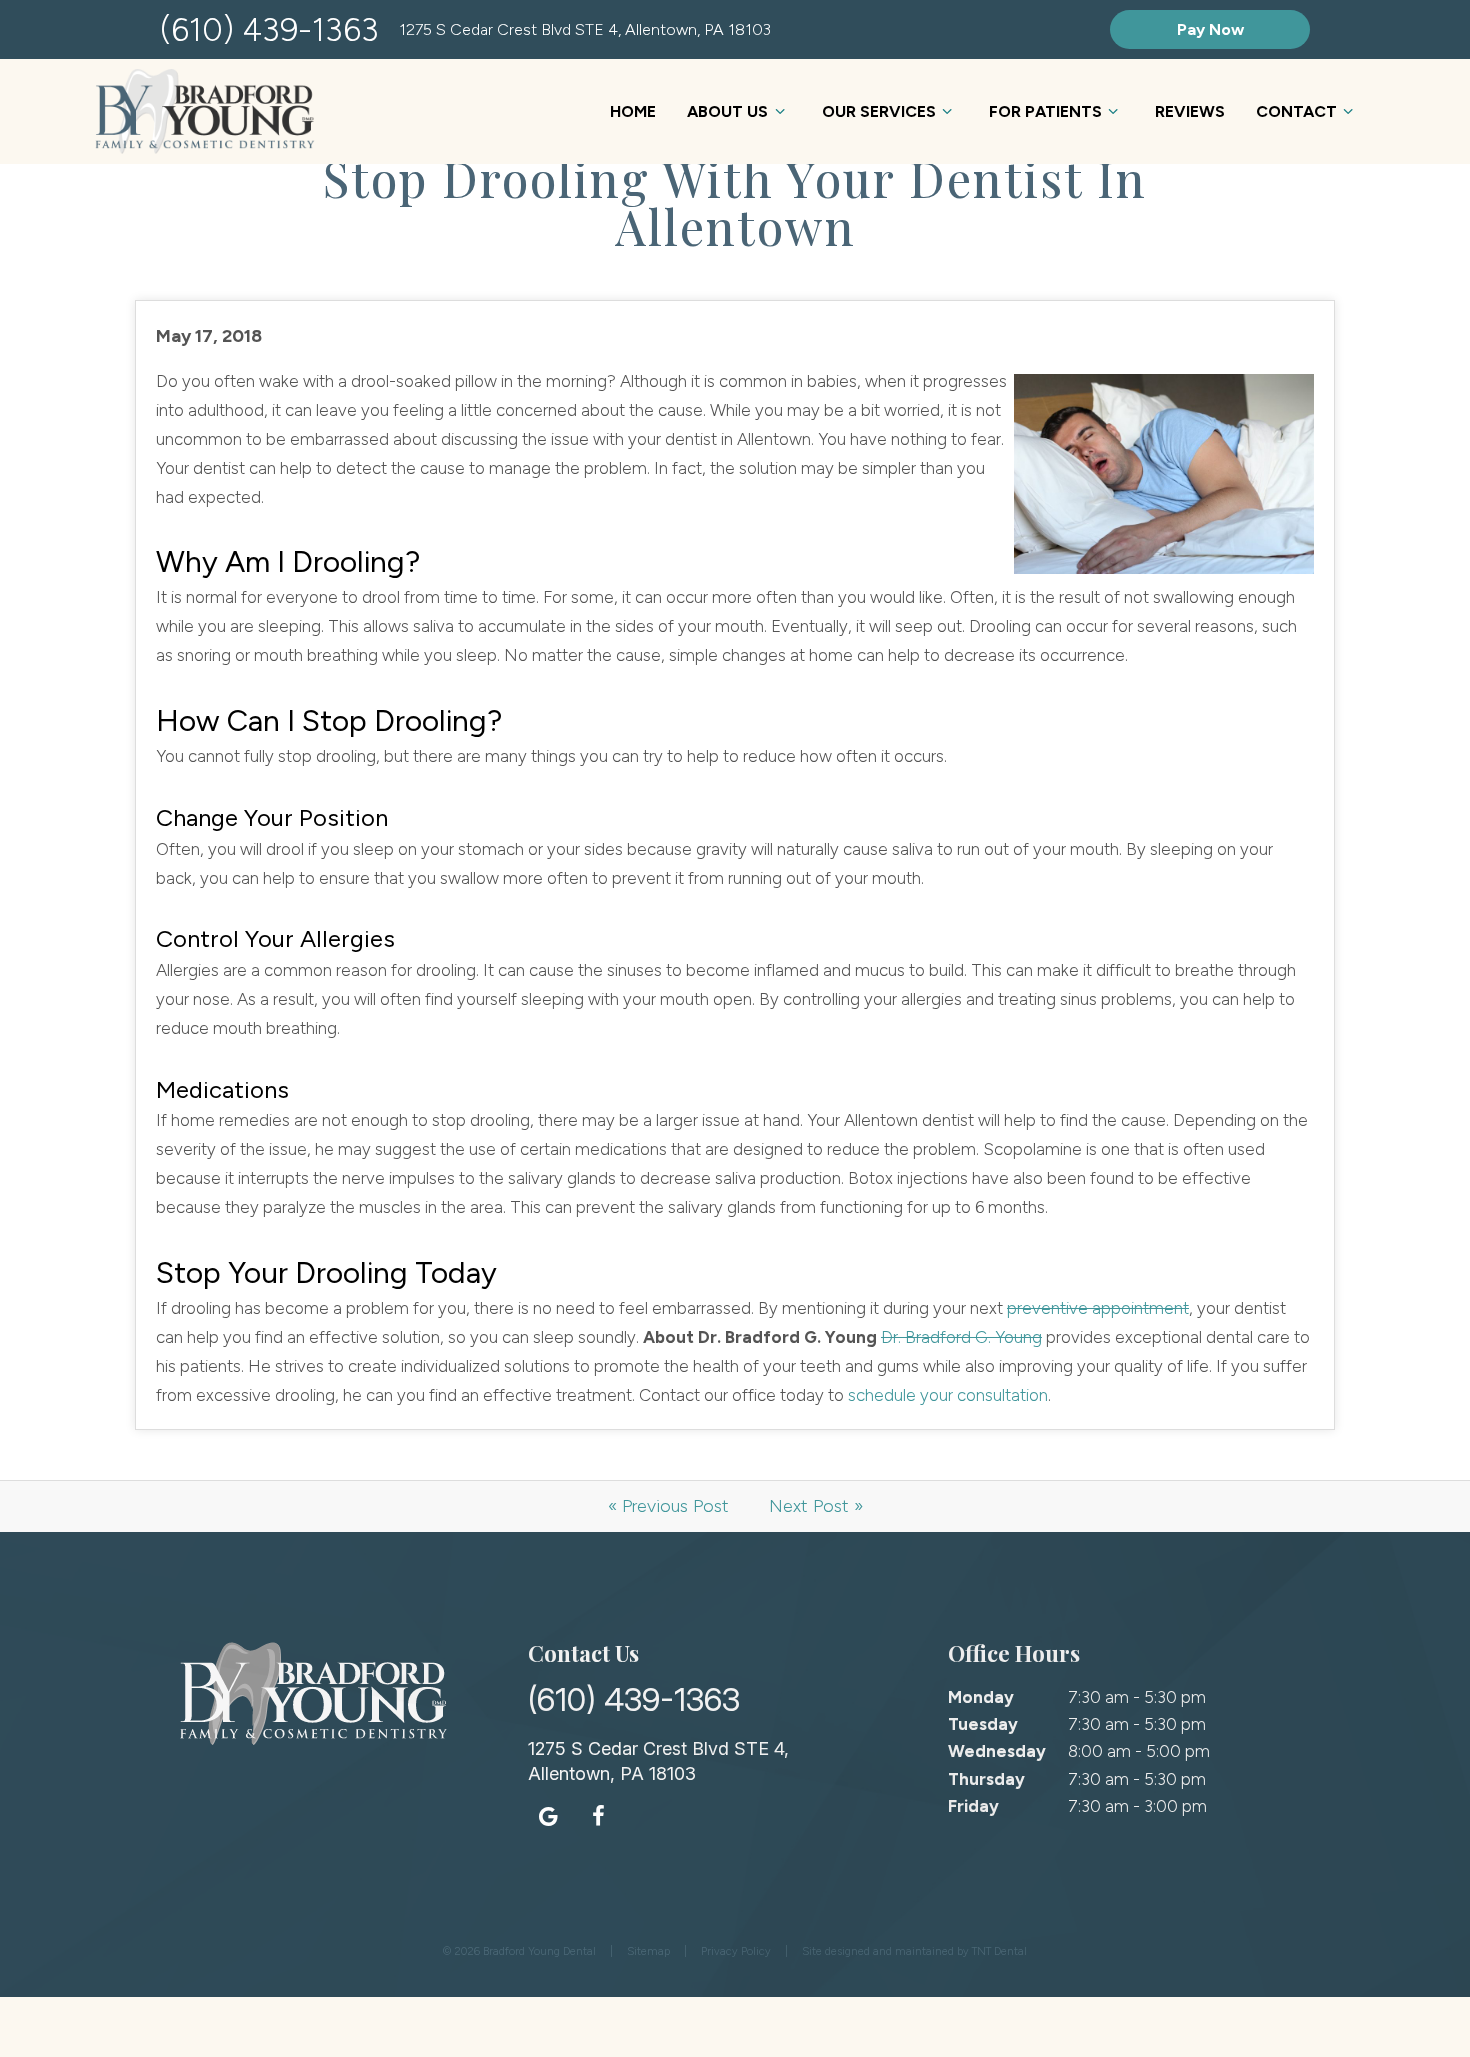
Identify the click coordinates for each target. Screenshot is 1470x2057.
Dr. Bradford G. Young (961, 1337)
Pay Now (1210, 29)
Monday (981, 1697)
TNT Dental (999, 1951)
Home (633, 111)
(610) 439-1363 (269, 30)
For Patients (1045, 111)
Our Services (879, 111)
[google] (548, 1816)
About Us (727, 111)
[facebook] (598, 1816)
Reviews (1190, 111)
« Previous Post (668, 1506)
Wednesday (997, 1751)
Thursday (986, 1779)
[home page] (205, 111)
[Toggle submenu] (779, 111)
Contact (1296, 111)
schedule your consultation (948, 1395)
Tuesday (983, 1724)
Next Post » (816, 1506)
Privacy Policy (736, 1951)
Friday (973, 1806)
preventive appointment (1098, 1308)
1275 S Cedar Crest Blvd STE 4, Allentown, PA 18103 (585, 30)
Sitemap (648, 1951)
